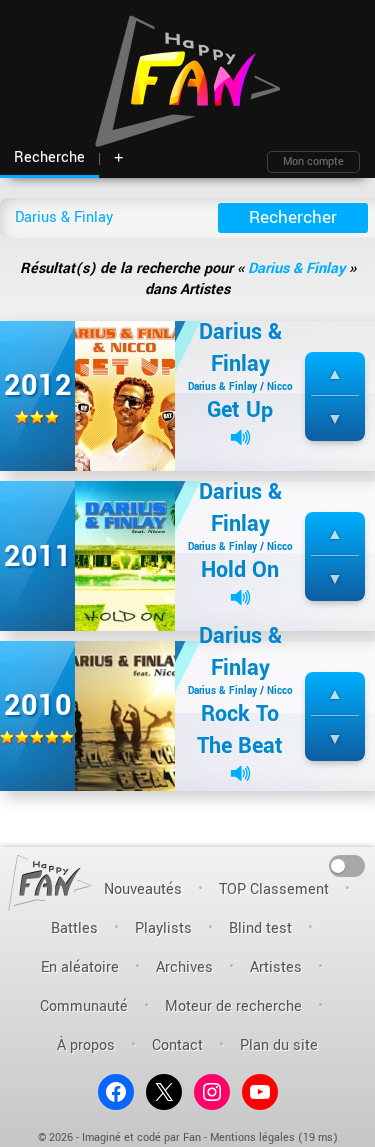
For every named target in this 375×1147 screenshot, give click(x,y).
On (347, 864)
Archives (184, 967)
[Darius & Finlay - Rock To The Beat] (125, 715)
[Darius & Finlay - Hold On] (125, 555)
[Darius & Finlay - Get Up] (125, 395)
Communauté (84, 1006)
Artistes (276, 967)
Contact (177, 1045)
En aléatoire (80, 967)
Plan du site (279, 1045)
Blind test (260, 928)
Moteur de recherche (233, 1006)
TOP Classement (274, 889)
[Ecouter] (240, 437)
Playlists (163, 928)
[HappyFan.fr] (50, 882)
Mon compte (313, 161)
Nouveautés (143, 889)
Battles (74, 928)
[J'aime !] (335, 374)
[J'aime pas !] (335, 419)
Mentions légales (252, 1137)
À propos (86, 1045)
